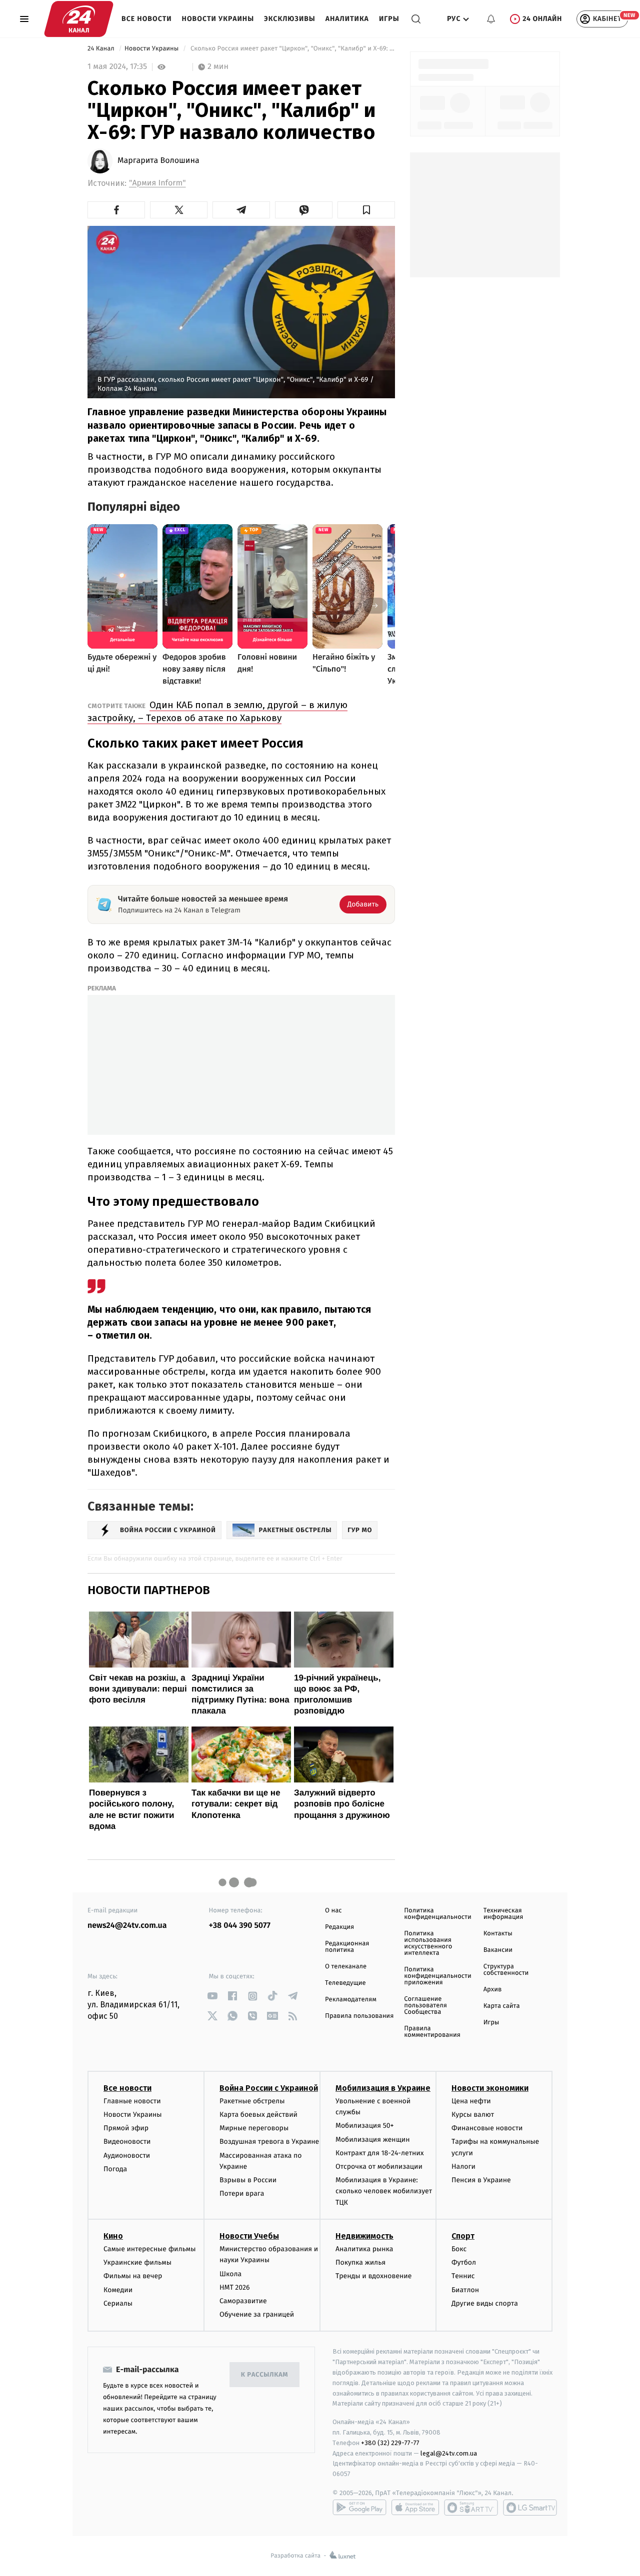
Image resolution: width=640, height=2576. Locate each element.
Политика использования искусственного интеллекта (428, 1943)
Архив (493, 1990)
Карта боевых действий (258, 2115)
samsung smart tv (530, 2508)
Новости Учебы (249, 2236)
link (213, 1996)
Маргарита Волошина (158, 161)
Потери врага (242, 2193)
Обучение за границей (257, 2314)
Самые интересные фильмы (149, 2249)
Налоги (463, 2166)
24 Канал (102, 49)
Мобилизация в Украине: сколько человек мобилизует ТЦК (384, 2191)
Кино (113, 2236)
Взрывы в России (248, 2180)
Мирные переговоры (254, 2128)
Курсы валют (473, 2115)
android (359, 2508)
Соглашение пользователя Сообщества (425, 2006)
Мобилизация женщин (373, 2140)
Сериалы (118, 2303)
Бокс (459, 2249)
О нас (333, 1911)
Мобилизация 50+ (364, 2126)
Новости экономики (490, 2088)
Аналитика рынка (364, 2249)
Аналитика (347, 19)
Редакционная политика (347, 1947)
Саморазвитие (243, 2301)
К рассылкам (264, 2375)
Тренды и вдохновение (373, 2276)
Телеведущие (345, 1983)
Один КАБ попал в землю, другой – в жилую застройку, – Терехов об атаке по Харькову (217, 711)
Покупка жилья (360, 2262)
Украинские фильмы (137, 2262)
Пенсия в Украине (481, 2180)
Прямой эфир (126, 2128)
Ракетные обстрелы (252, 2101)
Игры (389, 19)
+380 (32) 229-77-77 (390, 2443)
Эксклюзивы (290, 19)
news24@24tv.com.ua (127, 1926)
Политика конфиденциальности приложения (437, 1976)
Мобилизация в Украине (383, 2088)
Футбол (464, 2262)
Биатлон (465, 2290)
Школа (230, 2274)
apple (415, 2508)
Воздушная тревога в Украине (269, 2142)
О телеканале (346, 1967)
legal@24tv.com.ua (449, 2453)
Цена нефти (471, 2101)
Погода (115, 2169)
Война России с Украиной (269, 2088)
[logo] (79, 19)
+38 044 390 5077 (240, 1926)
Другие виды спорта (485, 2303)
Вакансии (498, 1950)
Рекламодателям (351, 2000)
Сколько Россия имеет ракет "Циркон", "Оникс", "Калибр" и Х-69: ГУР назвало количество (292, 49)
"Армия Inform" (157, 183)
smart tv (471, 2508)
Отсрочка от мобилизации (379, 2166)
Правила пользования (359, 2016)
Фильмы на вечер (133, 2276)
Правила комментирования (432, 2032)
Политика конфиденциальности (437, 1914)
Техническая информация (503, 1914)
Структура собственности (506, 1970)
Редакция (339, 1927)
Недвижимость (364, 2236)
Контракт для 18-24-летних (380, 2153)
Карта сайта (502, 2006)
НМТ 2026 (235, 2287)
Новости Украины (218, 19)
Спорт (463, 2236)
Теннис (463, 2276)
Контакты (498, 1934)
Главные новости (132, 2101)
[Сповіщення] (491, 19)
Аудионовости (127, 2155)
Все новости (147, 19)
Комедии (118, 2290)
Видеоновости (127, 2142)
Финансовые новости (487, 2128)
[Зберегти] (366, 210)
